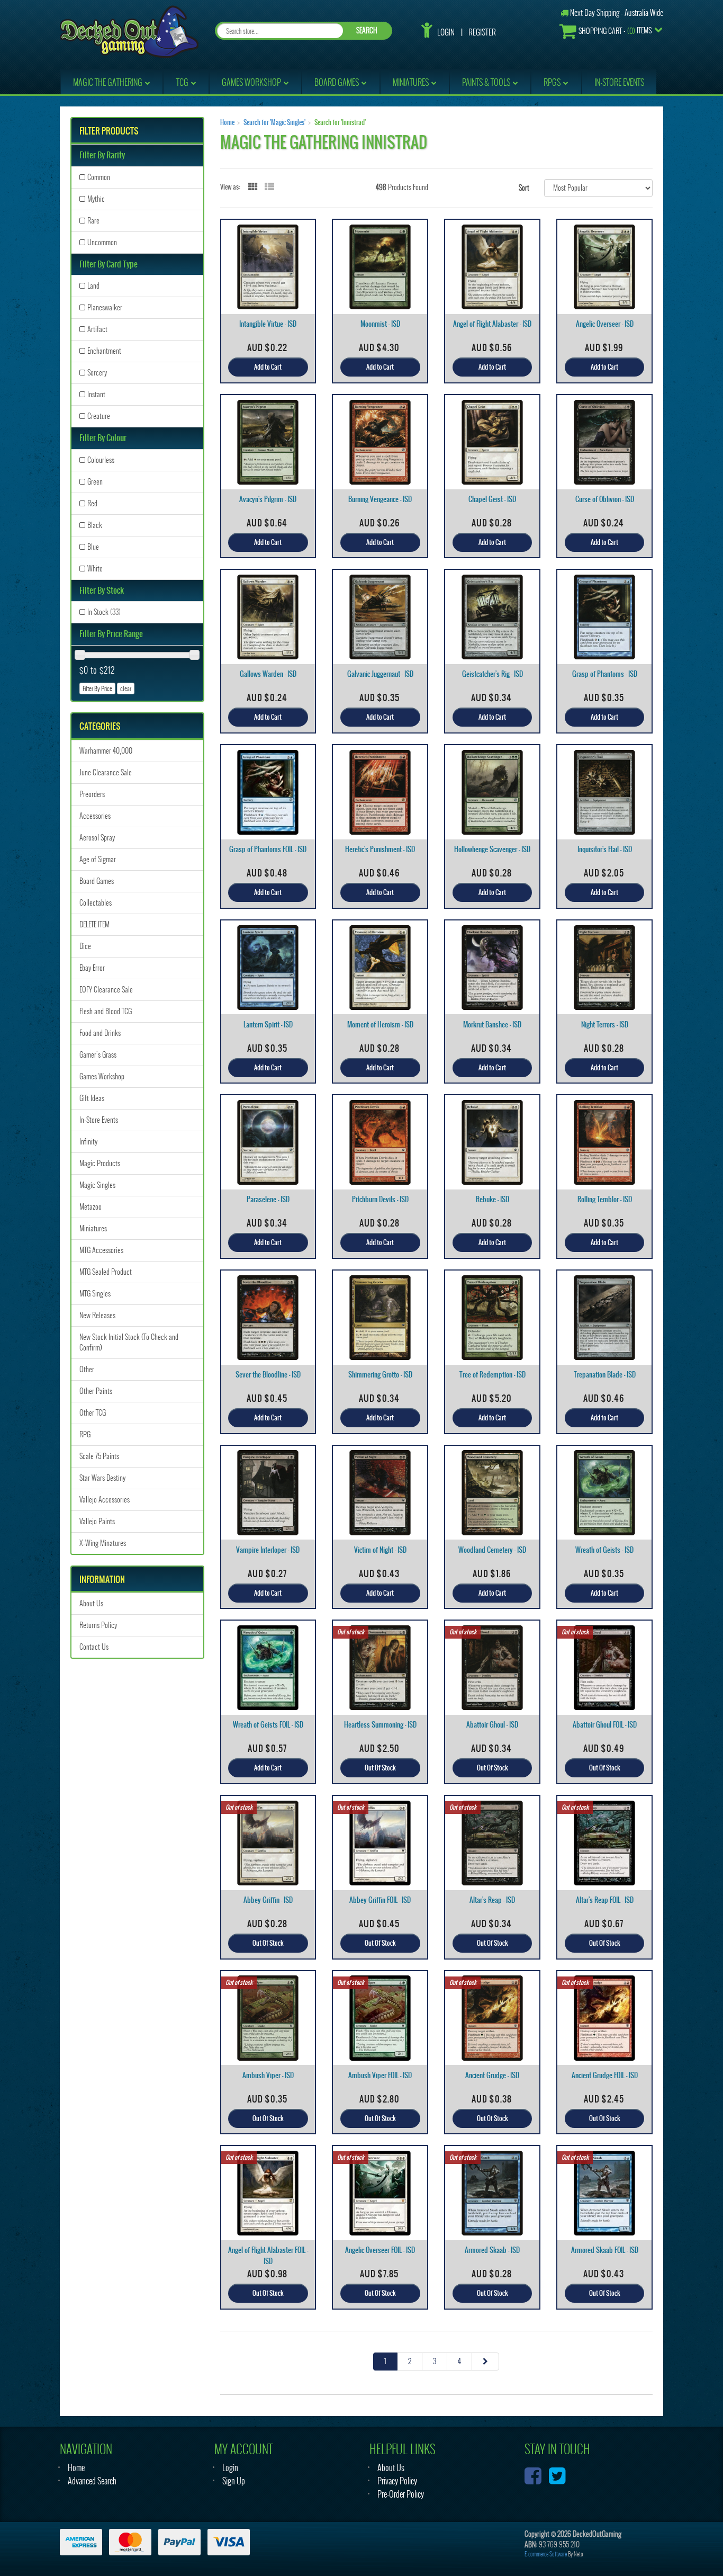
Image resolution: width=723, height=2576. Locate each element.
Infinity (88, 1142)
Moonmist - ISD (380, 324)
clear (126, 688)
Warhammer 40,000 (106, 751)
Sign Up (234, 2481)
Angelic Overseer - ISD (605, 324)
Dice (85, 946)
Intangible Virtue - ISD (268, 324)
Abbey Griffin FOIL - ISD (380, 1900)
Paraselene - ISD (268, 1199)
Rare (93, 221)
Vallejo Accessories (105, 1500)
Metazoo (91, 1207)
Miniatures (93, 1228)
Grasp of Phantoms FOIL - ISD (268, 849)
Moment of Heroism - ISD (380, 1025)
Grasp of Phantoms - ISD (605, 674)
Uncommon (102, 242)
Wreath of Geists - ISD (604, 1550)
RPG (85, 1434)
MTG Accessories (101, 1250)
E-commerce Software (546, 2554)
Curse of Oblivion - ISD (605, 499)
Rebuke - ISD (492, 1199)
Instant (96, 394)
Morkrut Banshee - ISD (492, 1025)
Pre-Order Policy (401, 2494)
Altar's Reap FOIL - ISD (605, 1900)
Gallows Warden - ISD (268, 674)
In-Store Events (99, 1120)
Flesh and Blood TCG (106, 1011)
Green (95, 482)
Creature (99, 416)
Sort (524, 188)
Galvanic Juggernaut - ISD (380, 674)
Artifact (97, 329)
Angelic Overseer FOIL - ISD (380, 2250)
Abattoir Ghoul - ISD (492, 1725)
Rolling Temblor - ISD (605, 1199)
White (95, 569)
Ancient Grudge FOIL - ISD (605, 2075)
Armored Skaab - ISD (492, 2250)
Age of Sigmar (98, 859)
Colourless (101, 460)
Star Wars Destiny (102, 1478)
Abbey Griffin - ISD (268, 1900)
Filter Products (109, 131)
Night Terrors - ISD (605, 1025)
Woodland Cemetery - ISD (492, 1550)
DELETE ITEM (94, 924)
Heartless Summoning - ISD (380, 1725)
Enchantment (104, 351)
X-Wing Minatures (103, 1543)
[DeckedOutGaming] (129, 30)
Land (93, 286)
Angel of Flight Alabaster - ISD (492, 324)
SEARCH (367, 30)
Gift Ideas (92, 1098)
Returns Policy (98, 1625)
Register (482, 32)
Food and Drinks (100, 1033)
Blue (93, 547)
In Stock (104, 612)
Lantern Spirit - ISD (268, 1025)
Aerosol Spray (97, 838)
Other (87, 1369)
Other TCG (93, 1413)
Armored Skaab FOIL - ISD (605, 2250)
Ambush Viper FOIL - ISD (380, 2075)
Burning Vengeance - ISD (380, 499)
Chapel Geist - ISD (492, 499)
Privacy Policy (397, 2481)
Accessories (95, 816)
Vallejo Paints (97, 1521)
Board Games (97, 881)
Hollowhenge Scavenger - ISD (492, 849)
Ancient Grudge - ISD (492, 2075)
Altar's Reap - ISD (492, 1900)
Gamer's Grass (98, 1055)
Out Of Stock (380, 1768)
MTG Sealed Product (106, 1272)
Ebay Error (92, 968)
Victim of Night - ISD (380, 1550)
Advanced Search (92, 2481)
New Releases (97, 1315)
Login (446, 32)
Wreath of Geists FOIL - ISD (268, 1725)
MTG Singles (95, 1294)
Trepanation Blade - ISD (605, 1375)
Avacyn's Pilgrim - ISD (268, 499)
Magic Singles (97, 1185)
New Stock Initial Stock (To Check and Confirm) (129, 1342)
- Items (615, 31)
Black (95, 525)
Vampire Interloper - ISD (268, 1550)
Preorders (92, 794)
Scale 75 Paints (99, 1456)
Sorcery (97, 373)
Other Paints (96, 1391)
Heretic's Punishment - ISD (380, 849)
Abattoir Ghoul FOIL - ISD (605, 1725)
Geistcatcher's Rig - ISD (492, 674)
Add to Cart (268, 367)
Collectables (96, 903)
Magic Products (100, 1163)
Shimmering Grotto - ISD (380, 1375)
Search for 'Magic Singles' (274, 122)
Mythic (96, 199)
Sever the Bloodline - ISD (268, 1375)
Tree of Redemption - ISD (492, 1375)
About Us (91, 1603)
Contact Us (94, 1647)
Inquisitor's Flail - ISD (605, 849)
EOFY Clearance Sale (106, 990)
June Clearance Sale (106, 772)
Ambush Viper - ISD (268, 2075)
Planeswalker (105, 307)
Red (92, 503)
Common (99, 177)
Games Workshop (102, 1076)
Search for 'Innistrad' (340, 122)
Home (227, 122)
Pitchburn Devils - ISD (380, 1199)
